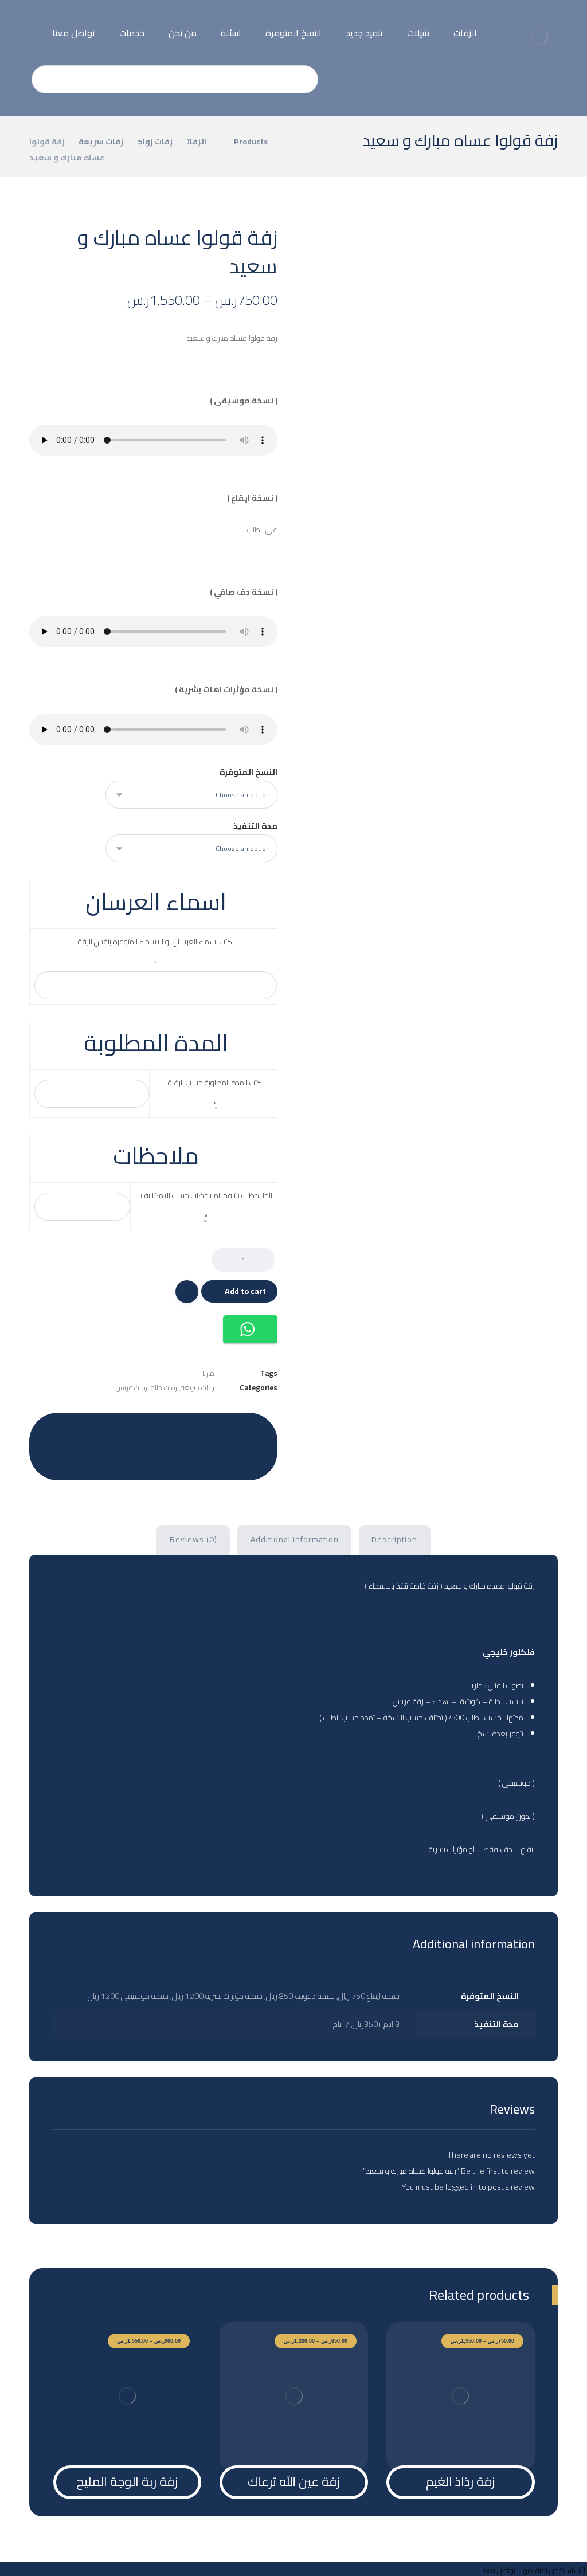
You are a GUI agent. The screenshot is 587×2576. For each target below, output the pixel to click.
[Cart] (31, 23)
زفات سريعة (197, 1388)
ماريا (208, 1373)
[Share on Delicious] (139, 1430)
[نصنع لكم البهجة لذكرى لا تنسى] (539, 37)
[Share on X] (225, 1430)
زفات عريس (132, 1388)
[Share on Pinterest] (197, 1430)
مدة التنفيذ (255, 826)
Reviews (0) (193, 1539)
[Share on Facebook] (254, 1430)
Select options (467, 2442)
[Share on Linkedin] (111, 1430)
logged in (461, 2187)
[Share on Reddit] (168, 1430)
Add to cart (245, 1291)
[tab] (395, 1540)
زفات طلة (164, 1388)
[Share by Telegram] (53, 1430)
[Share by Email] (154, 1458)
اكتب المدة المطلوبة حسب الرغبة (216, 1083)
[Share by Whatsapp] (82, 1430)
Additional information (295, 1539)
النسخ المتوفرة (249, 772)
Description (394, 1539)
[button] (250, 1329)
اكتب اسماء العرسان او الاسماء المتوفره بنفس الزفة (156, 942)
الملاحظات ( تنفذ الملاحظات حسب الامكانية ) (206, 1195)
